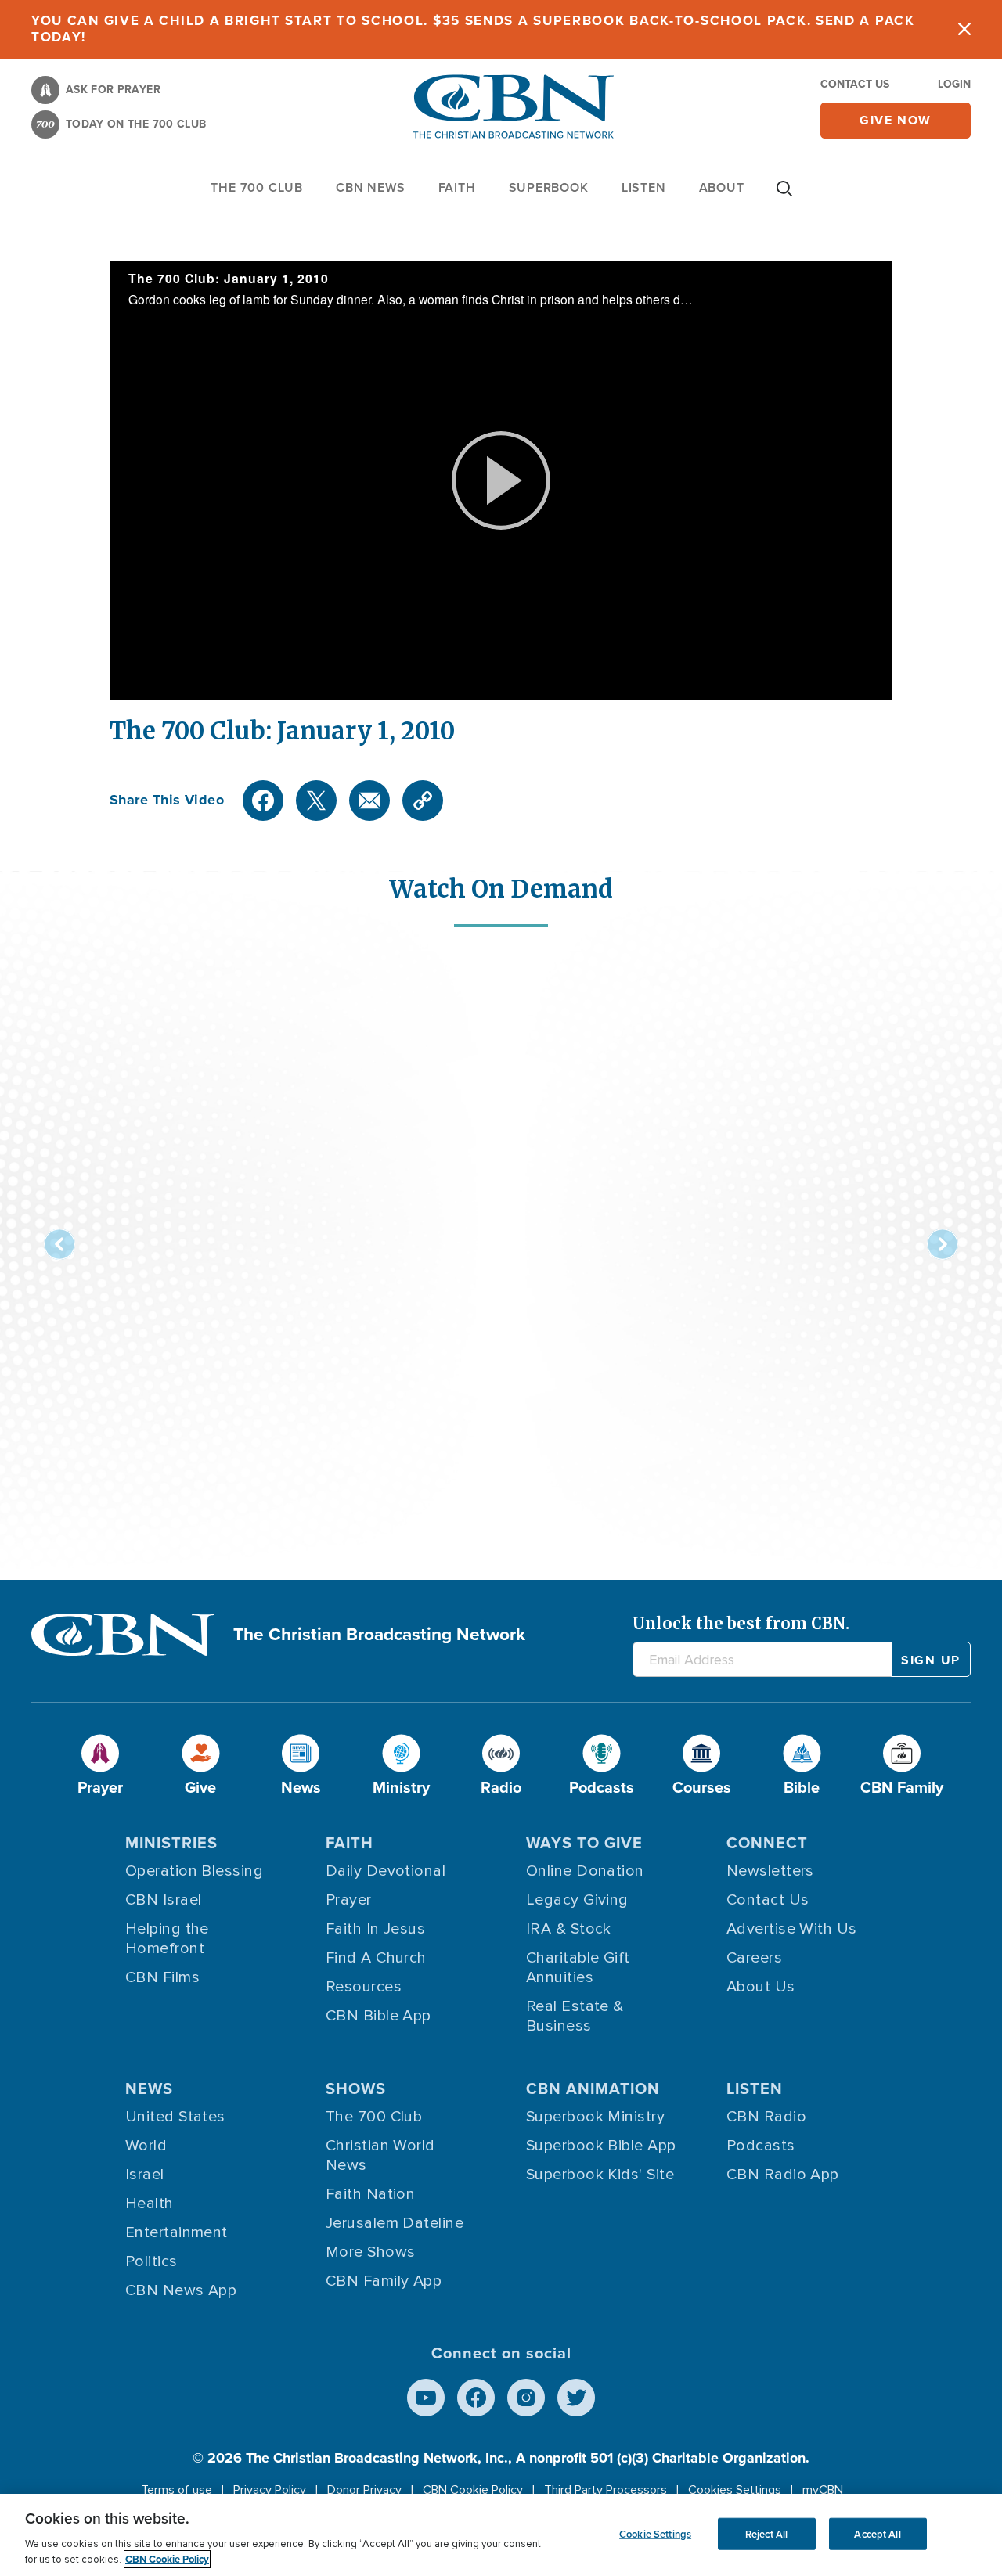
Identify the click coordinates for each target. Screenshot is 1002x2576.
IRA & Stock (569, 1929)
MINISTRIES (171, 1843)
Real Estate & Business (575, 2016)
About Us (761, 1987)
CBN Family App (384, 2281)
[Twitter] (316, 801)
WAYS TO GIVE (584, 1843)
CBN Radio (766, 2117)
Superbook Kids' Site (600, 2175)
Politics (151, 2261)
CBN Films (162, 1977)
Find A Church (376, 1958)
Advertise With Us (792, 1929)
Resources (364, 1987)
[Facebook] (263, 801)
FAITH (457, 187)
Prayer (349, 1900)
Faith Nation (370, 2194)
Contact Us (855, 84)
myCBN (823, 2490)
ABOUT (722, 187)
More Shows (371, 2252)
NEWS (149, 2089)
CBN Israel (164, 1900)
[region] (501, 2535)
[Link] (423, 801)
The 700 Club (257, 187)
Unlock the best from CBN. (741, 1623)
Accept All (877, 2533)
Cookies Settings (735, 2490)
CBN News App (181, 2290)
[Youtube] (426, 2398)
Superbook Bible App (601, 2146)
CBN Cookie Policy (473, 2490)
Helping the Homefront (167, 1939)
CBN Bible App (378, 2016)
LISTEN (644, 187)
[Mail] (369, 801)
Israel (145, 2175)
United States (175, 2117)
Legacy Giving (577, 1900)
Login (954, 84)
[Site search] (784, 196)
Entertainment (177, 2232)
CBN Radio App (783, 2175)
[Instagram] (526, 2398)
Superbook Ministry (595, 2117)
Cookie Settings (655, 2533)
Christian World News (380, 2155)
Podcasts (761, 2146)
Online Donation (585, 1871)
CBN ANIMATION (593, 2089)
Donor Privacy (364, 2490)
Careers (754, 1958)
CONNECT (767, 1843)
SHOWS (356, 2089)
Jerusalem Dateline (395, 2223)
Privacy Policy (270, 2490)
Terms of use (177, 2490)
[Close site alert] (964, 29)
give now (896, 120)
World (146, 2146)
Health (150, 2204)
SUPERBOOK (549, 187)
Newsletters (770, 1871)
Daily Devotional (386, 1871)
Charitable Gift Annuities (578, 1968)
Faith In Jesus (375, 1929)
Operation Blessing (194, 1871)
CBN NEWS (370, 187)
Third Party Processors (606, 2490)
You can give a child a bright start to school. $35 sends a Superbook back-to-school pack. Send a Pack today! (473, 29)
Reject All (766, 2533)
